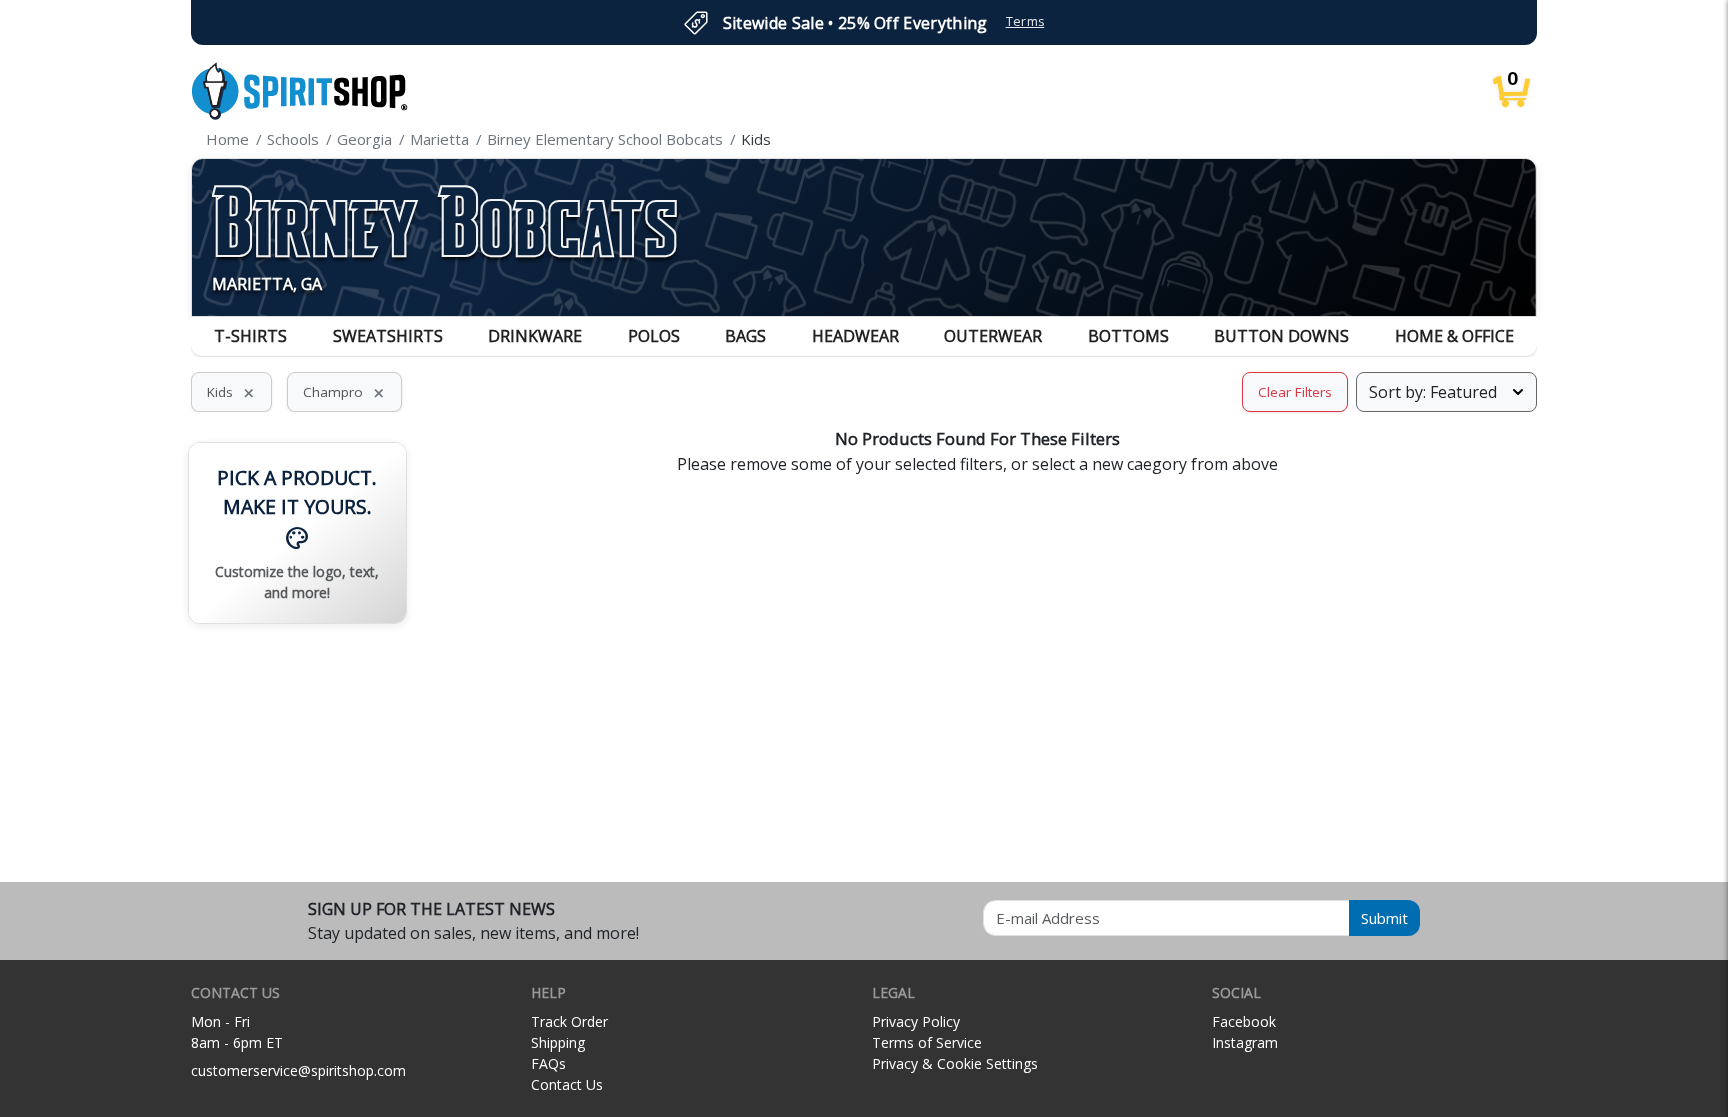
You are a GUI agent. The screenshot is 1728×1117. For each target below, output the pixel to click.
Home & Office (1454, 336)
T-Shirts (250, 336)
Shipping (558, 1042)
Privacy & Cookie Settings (955, 1063)
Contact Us (567, 1084)
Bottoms (1128, 336)
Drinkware (535, 336)
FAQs (548, 1063)
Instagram (1245, 1042)
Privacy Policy (916, 1021)
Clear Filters (1295, 392)
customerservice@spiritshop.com (298, 1070)
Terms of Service (927, 1042)
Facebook (1244, 1021)
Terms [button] (1025, 21)
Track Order (569, 1021)
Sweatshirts (388, 336)
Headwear (855, 336)
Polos (654, 336)
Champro (344, 392)
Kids (231, 392)
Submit (1384, 918)
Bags (745, 336)
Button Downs (1281, 336)
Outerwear (993, 336)
